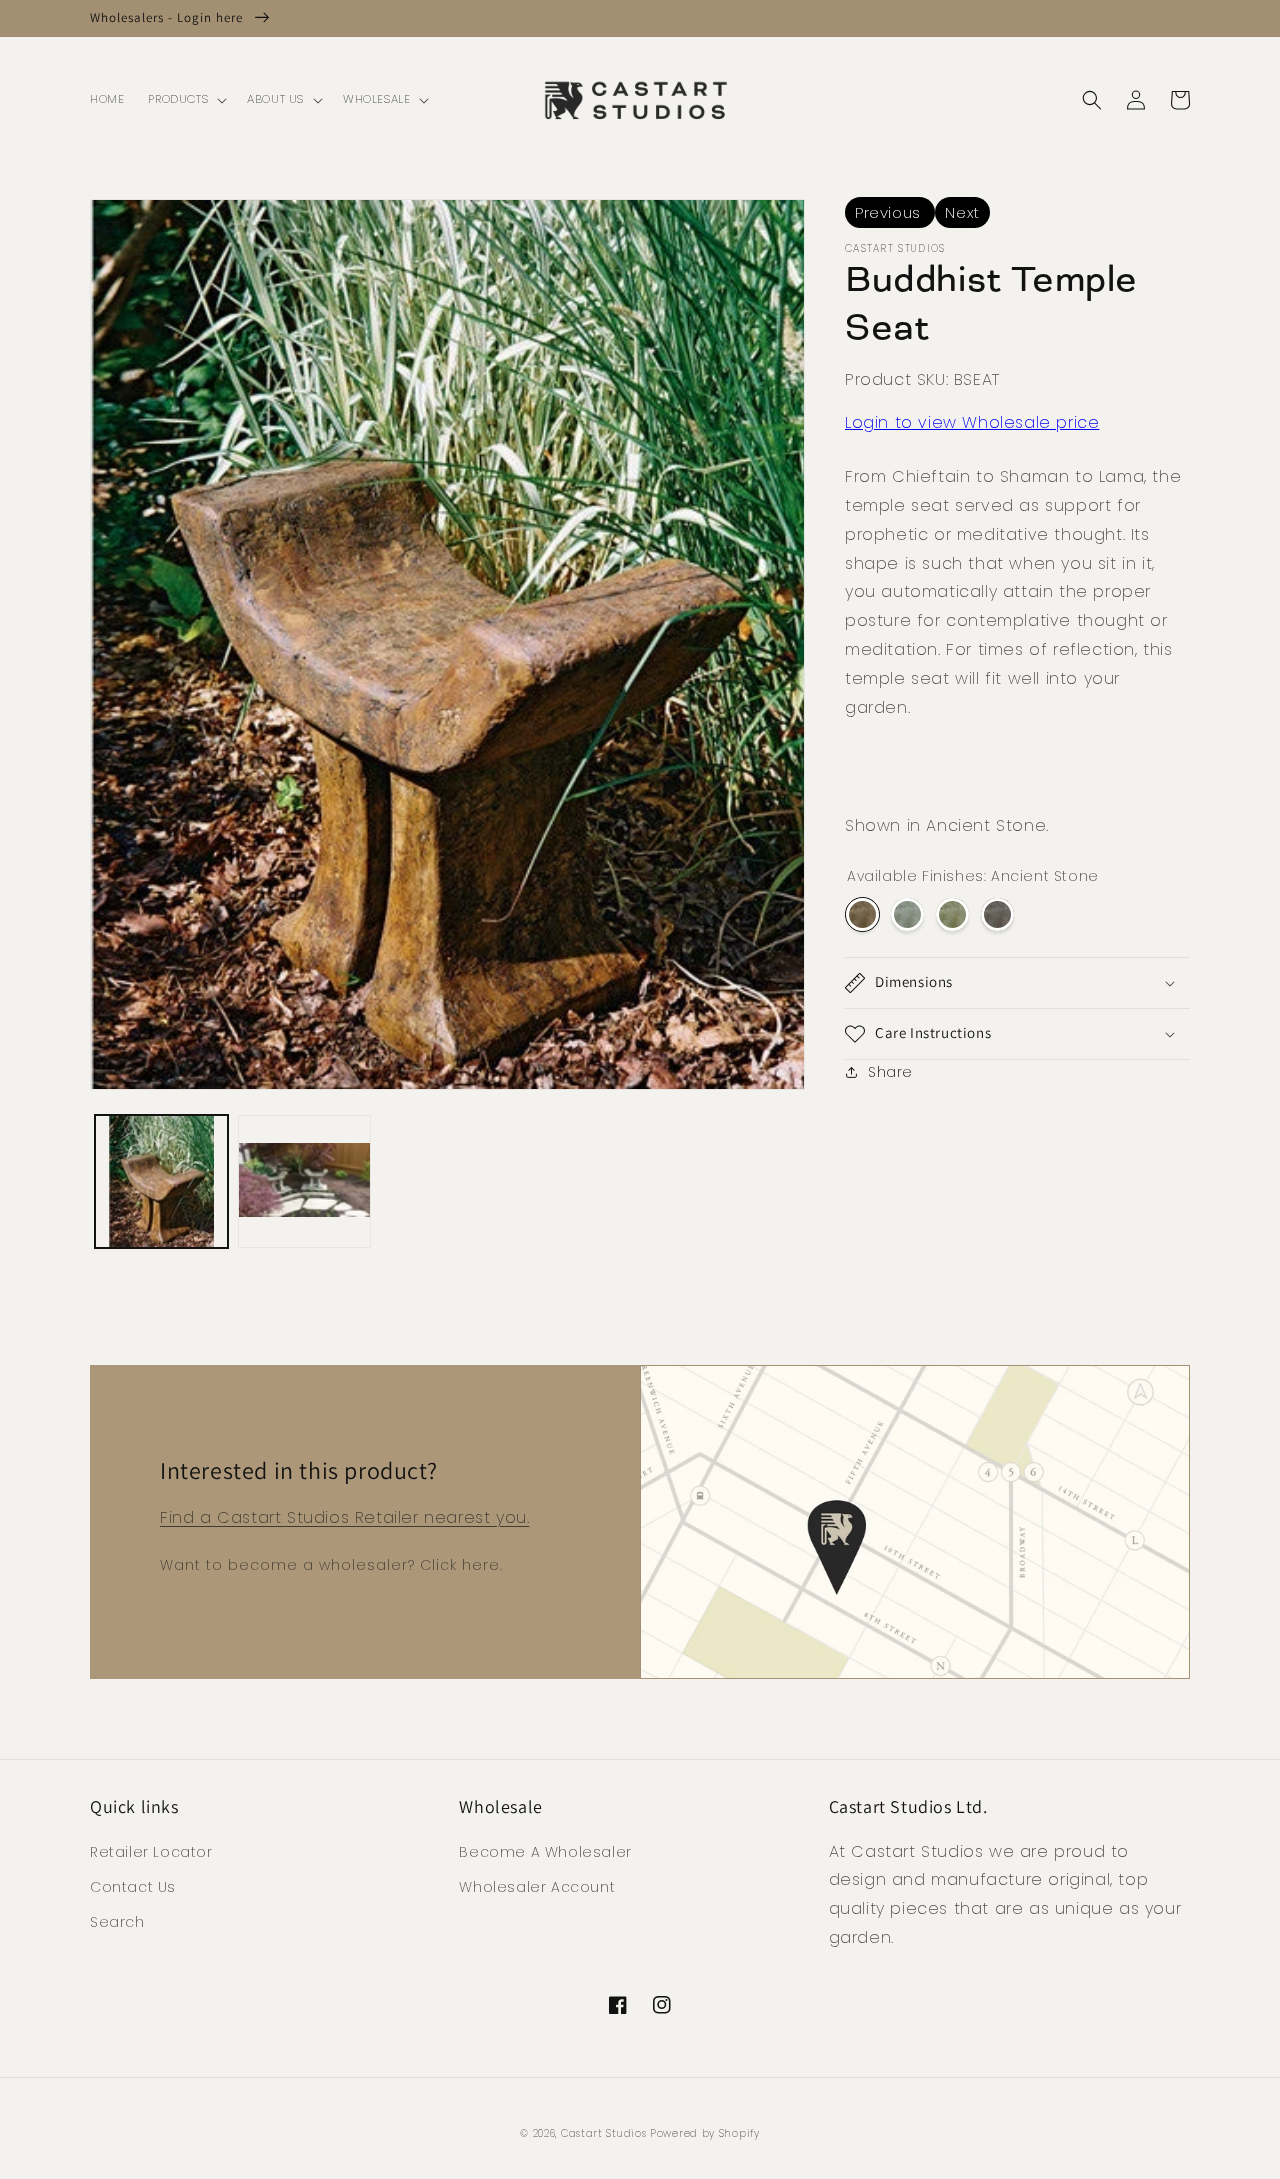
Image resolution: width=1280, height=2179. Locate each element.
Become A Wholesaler (545, 1852)
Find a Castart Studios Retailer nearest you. (344, 1517)
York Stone (952, 914)
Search (117, 1922)
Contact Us (133, 1887)
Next (962, 212)
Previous (890, 212)
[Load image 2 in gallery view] (304, 1181)
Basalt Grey (997, 914)
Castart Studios (605, 2133)
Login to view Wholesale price (972, 422)
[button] (185, 99)
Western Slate (907, 914)
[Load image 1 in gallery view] (161, 1181)
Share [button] (890, 1072)
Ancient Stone (862, 914)
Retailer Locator (151, 1852)
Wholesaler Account (537, 1887)
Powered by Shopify (705, 2133)
